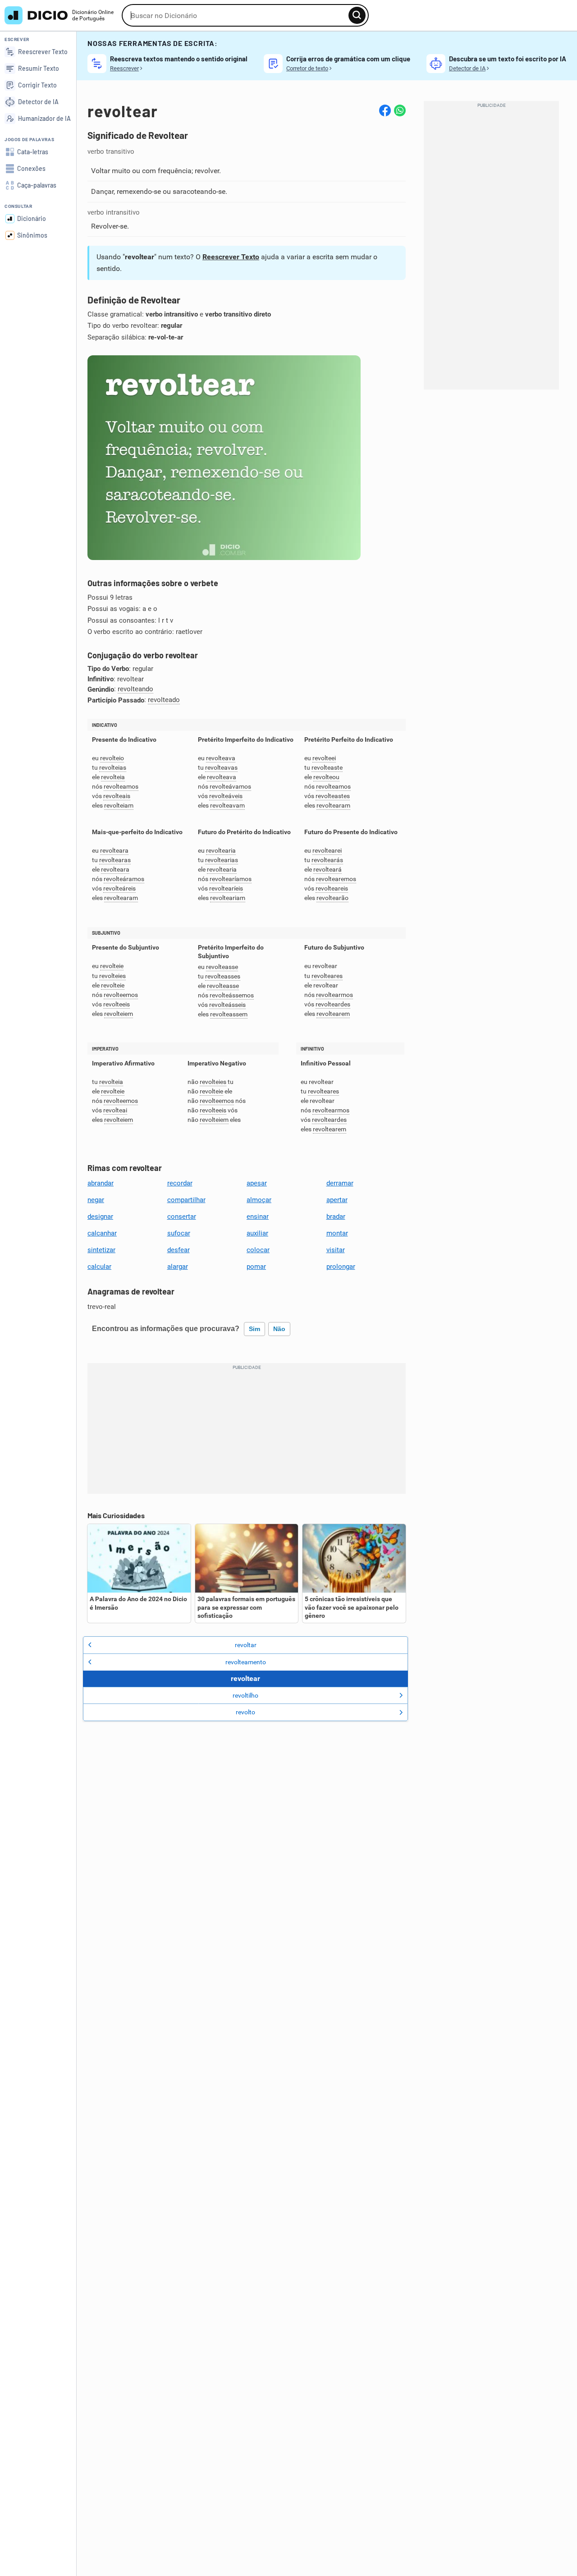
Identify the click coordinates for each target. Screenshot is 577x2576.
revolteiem (119, 1014)
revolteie (112, 966)
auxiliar (257, 1233)
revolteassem (229, 1014)
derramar (340, 1183)
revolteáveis (226, 796)
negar (96, 1200)
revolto (245, 1712)
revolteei (324, 758)
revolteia (113, 777)
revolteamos (121, 787)
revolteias (113, 768)
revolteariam (228, 898)
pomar (256, 1267)
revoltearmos (334, 995)
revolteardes (333, 1004)
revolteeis (117, 1004)
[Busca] (357, 15)
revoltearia (221, 851)
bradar (336, 1217)
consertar (182, 1217)
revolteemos (121, 995)
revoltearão (332, 898)
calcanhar (102, 1233)
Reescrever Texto (231, 257)
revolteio (112, 758)
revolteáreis (119, 889)
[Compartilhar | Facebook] (385, 110)
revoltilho (245, 1695)
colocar (258, 1250)
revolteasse (222, 967)
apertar (337, 1200)
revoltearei (327, 851)
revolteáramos (124, 879)
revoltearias (222, 860)
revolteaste (327, 768)
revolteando (135, 689)
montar (337, 1233)
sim (254, 1329)
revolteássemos (232, 995)
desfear (179, 1250)
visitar (336, 1250)
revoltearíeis (226, 889)
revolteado (164, 700)
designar (100, 1217)
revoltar (246, 1645)
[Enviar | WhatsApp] (400, 110)
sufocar (179, 1233)
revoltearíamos (231, 879)
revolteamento (246, 1662)
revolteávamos (230, 787)
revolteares (327, 976)
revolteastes (333, 796)
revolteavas (221, 768)
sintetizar (101, 1250)
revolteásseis (227, 1005)
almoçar (259, 1200)
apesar (257, 1183)
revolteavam (227, 806)
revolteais (117, 796)
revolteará (327, 870)
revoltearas (115, 860)
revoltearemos (336, 879)
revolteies (112, 976)
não (279, 1329)
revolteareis (332, 889)
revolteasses (223, 976)
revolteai (115, 1110)
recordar (180, 1183)
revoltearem (333, 1014)
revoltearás (327, 860)
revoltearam (333, 806)
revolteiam (119, 806)
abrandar (101, 1183)
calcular (99, 1267)
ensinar (258, 1217)
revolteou (326, 777)
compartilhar (186, 1200)
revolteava (221, 758)
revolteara (114, 851)
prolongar (341, 1267)
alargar (178, 1267)
